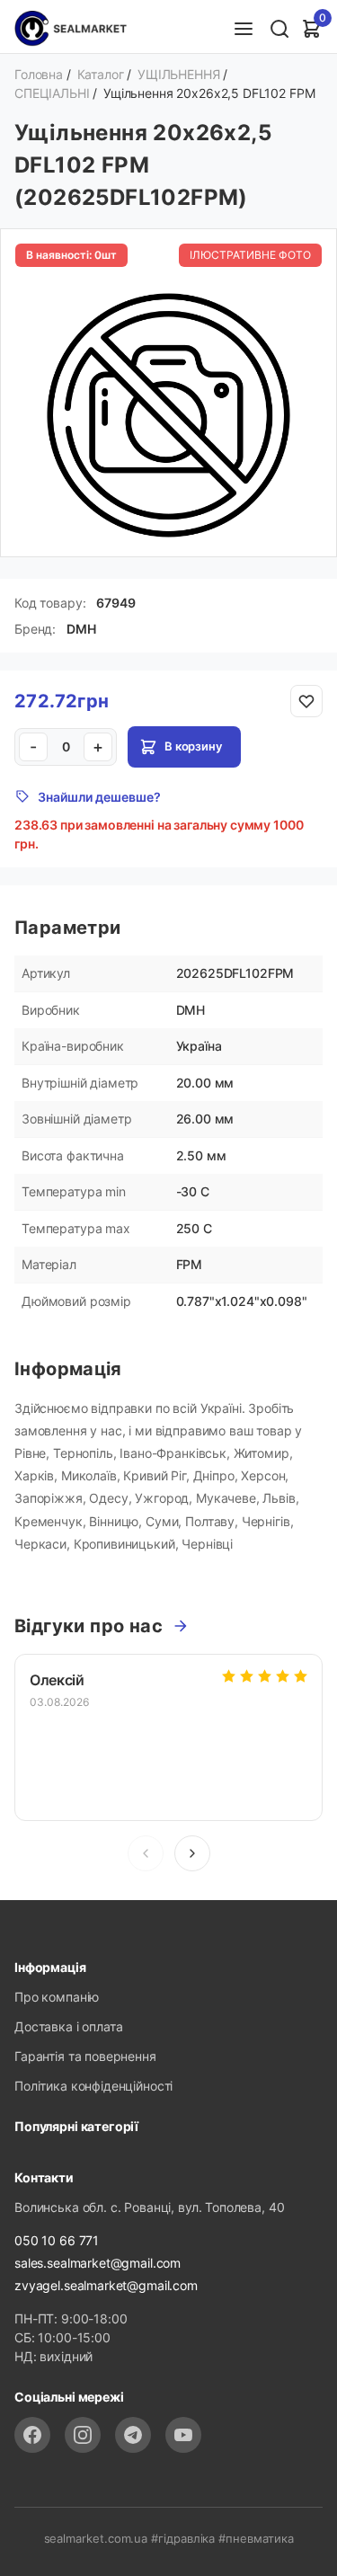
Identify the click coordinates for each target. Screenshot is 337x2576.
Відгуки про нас (89, 1626)
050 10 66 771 (57, 2240)
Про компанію (57, 1997)
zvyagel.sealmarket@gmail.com (106, 2285)
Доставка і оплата (68, 2026)
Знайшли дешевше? (99, 797)
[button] (192, 1853)
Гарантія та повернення (85, 2056)
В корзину (193, 746)
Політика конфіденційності (93, 2086)
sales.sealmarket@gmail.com (98, 2263)
